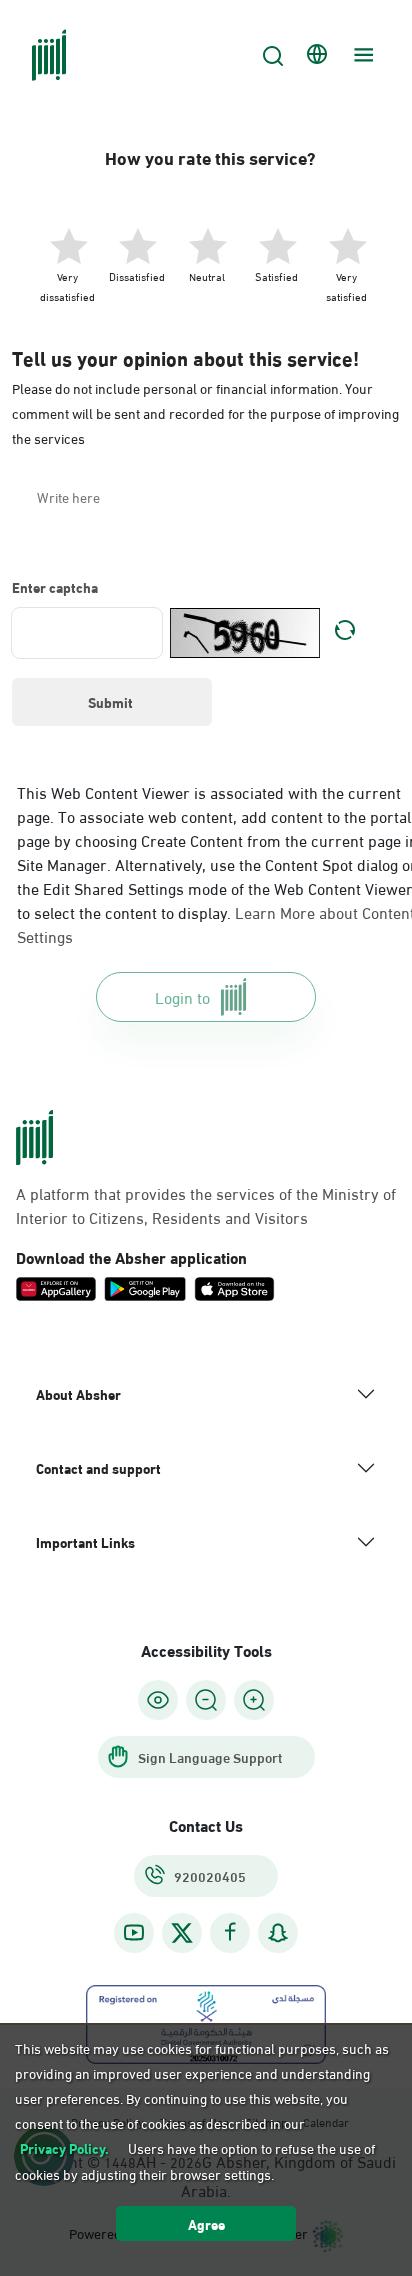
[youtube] (134, 1932)
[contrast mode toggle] (158, 1700)
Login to (182, 996)
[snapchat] (278, 1932)
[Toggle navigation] (361, 55)
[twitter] (182, 1933)
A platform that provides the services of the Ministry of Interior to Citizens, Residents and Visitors (206, 1205)
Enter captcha (55, 587)
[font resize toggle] (206, 1700)
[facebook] (230, 1932)
